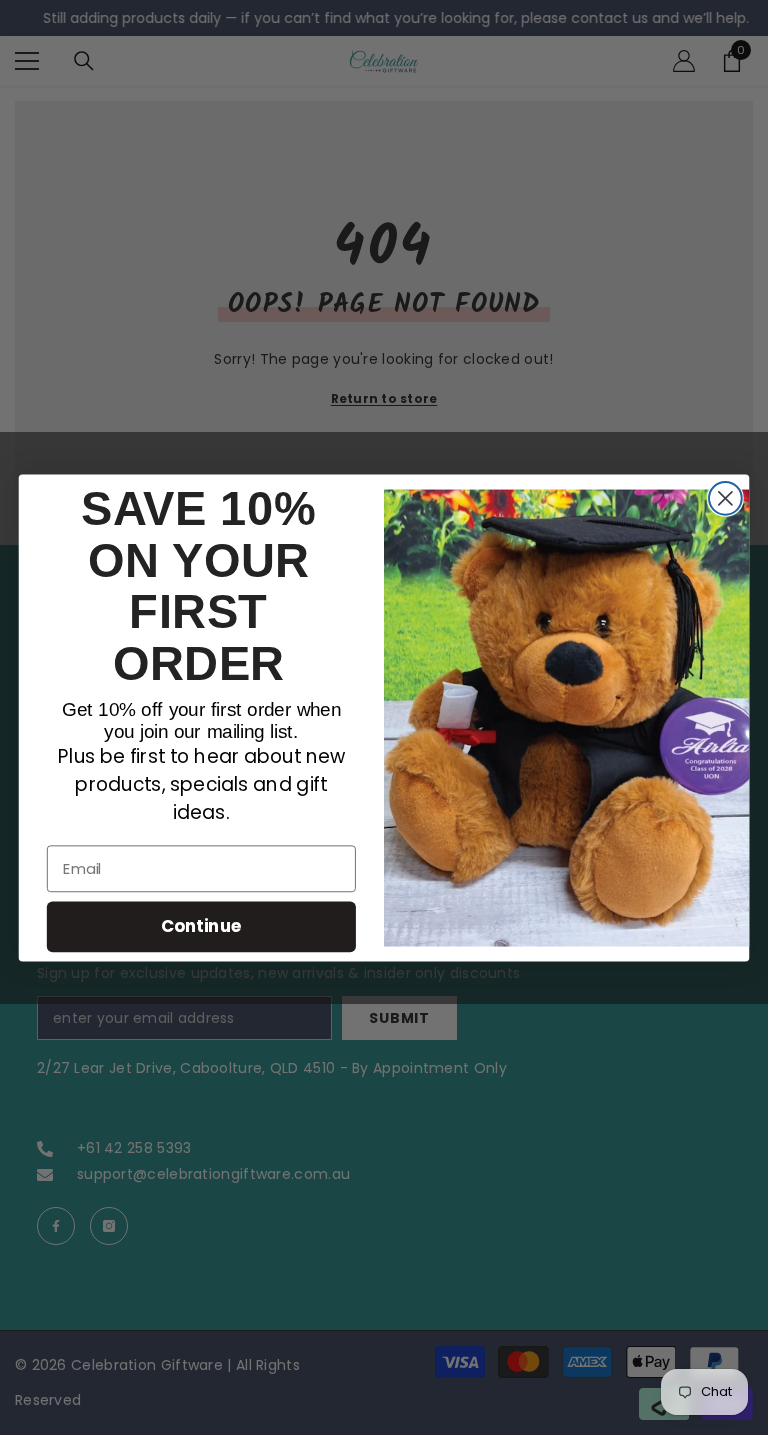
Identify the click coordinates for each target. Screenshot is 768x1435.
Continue (201, 925)
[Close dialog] (725, 497)
